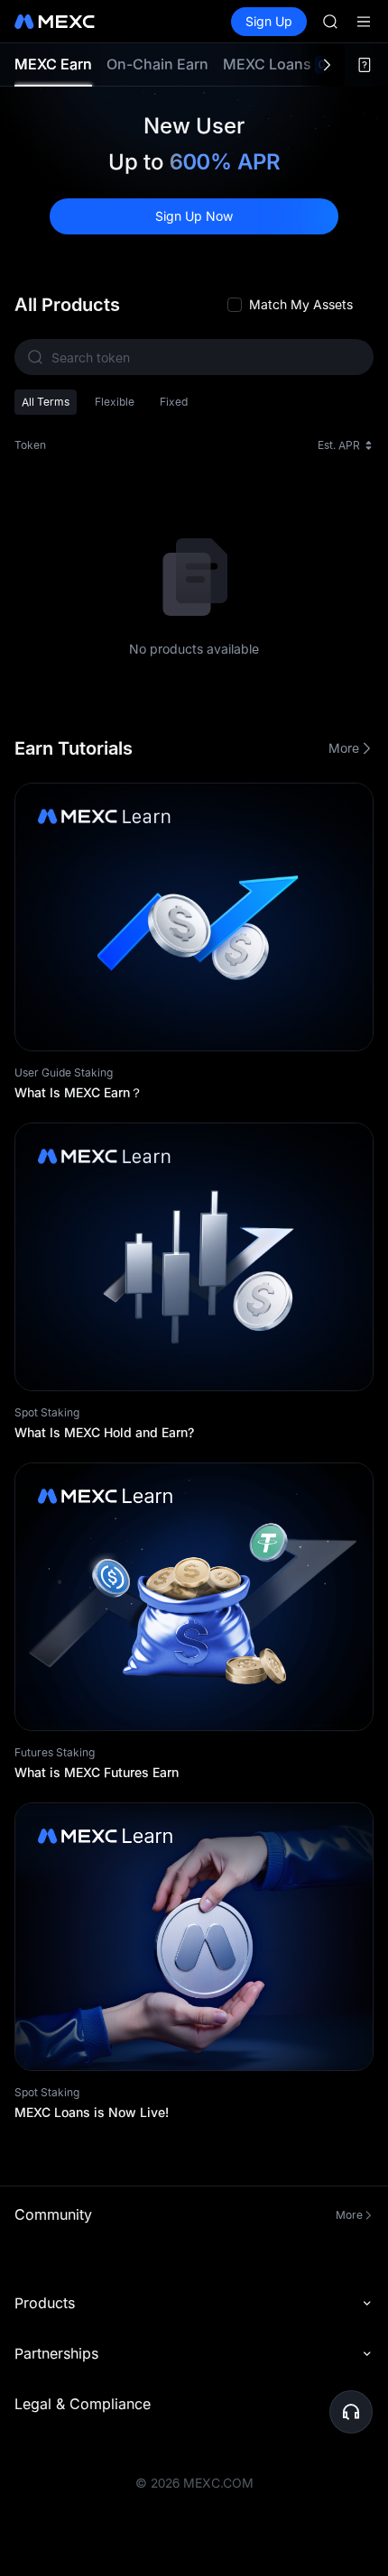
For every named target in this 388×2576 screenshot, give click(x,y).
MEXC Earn (53, 64)
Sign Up (269, 21)
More (344, 748)
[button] (351, 2412)
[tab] (53, 64)
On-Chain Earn (157, 64)
